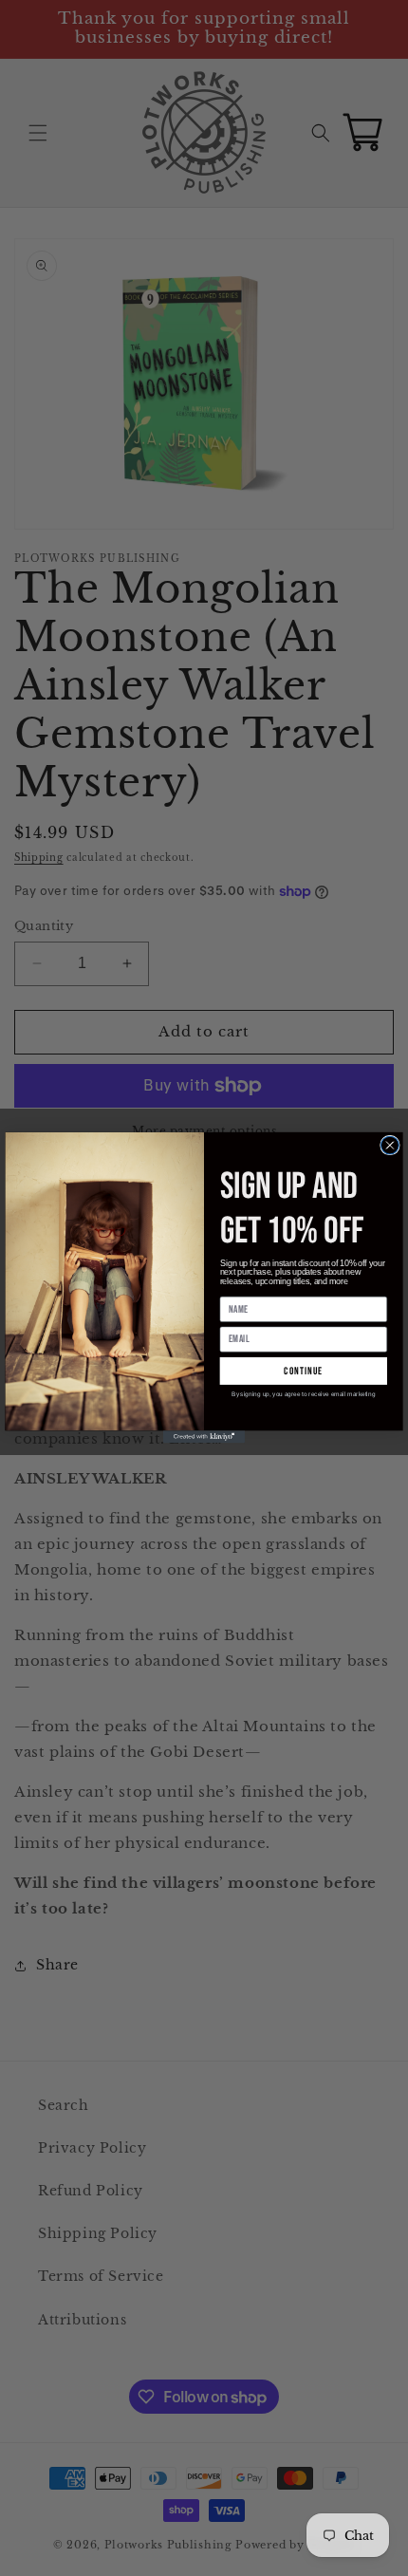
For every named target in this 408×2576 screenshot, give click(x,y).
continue (303, 1371)
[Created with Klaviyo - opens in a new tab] (204, 1437)
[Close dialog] (390, 1146)
